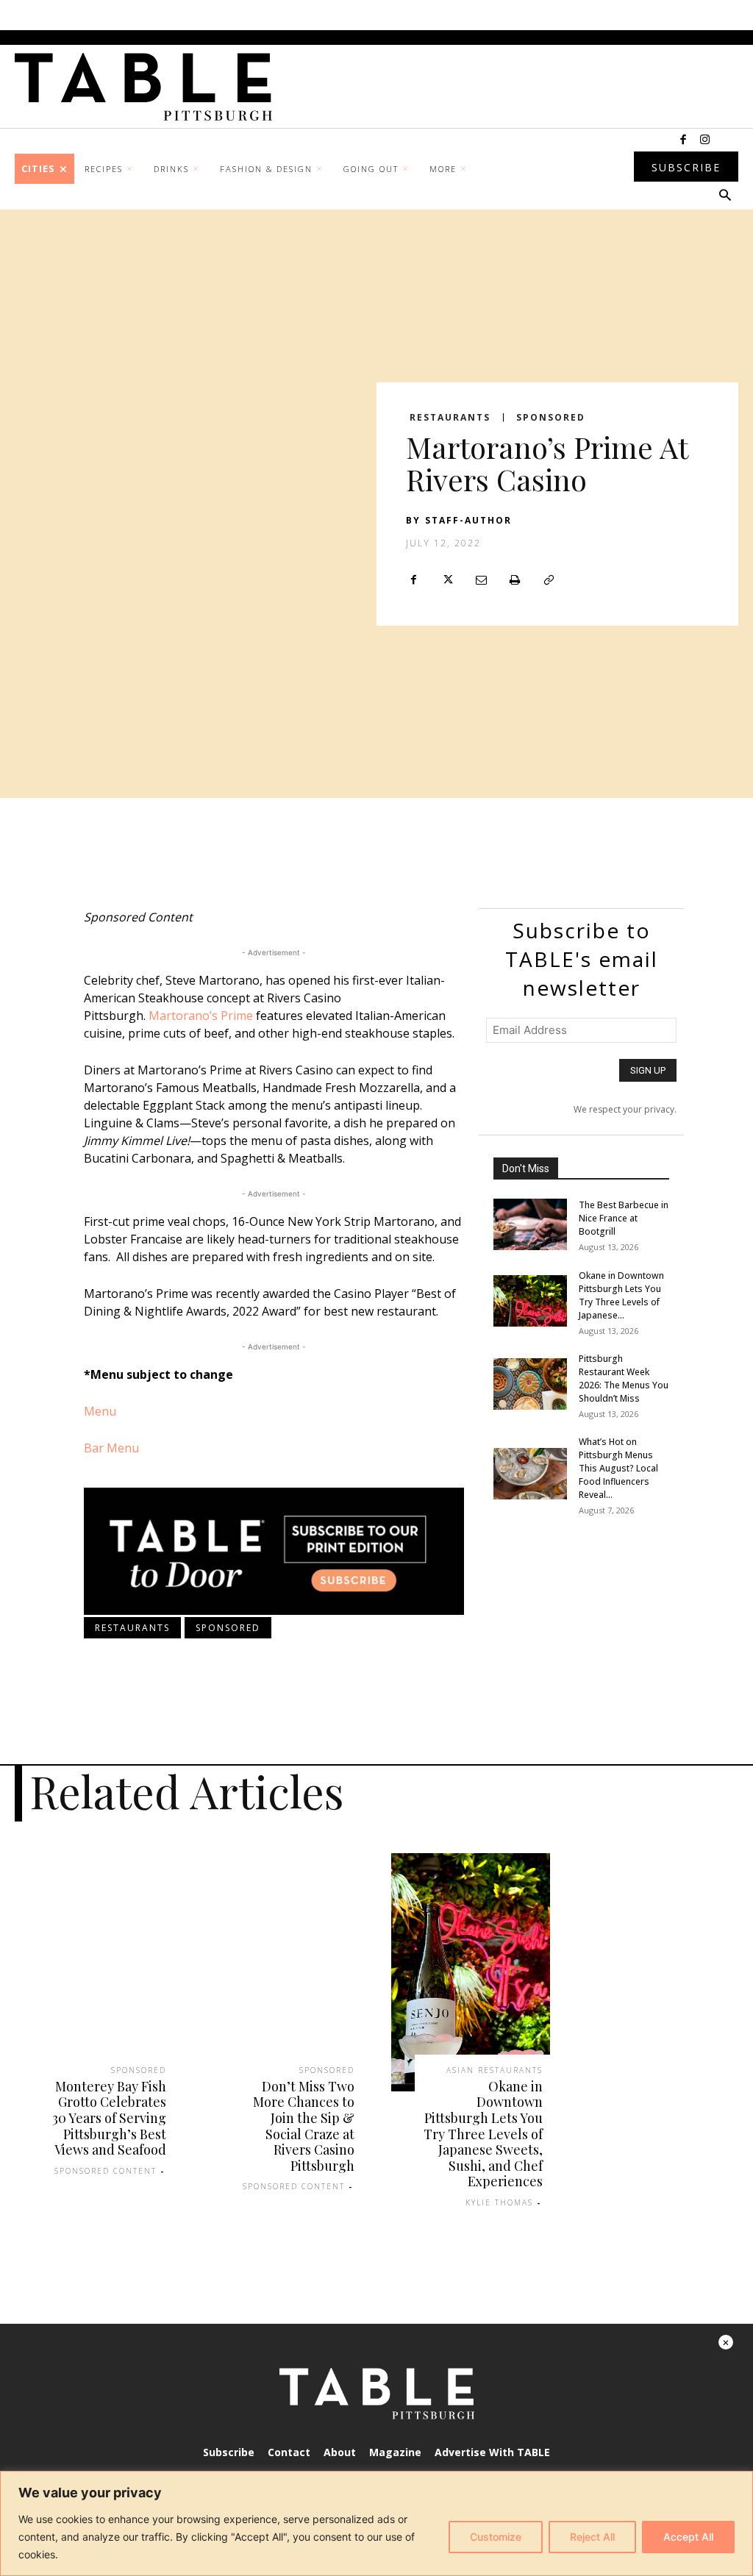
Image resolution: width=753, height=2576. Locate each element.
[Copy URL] (549, 580)
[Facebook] (683, 140)
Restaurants (450, 418)
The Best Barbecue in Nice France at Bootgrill (624, 1218)
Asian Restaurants (495, 2070)
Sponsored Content (106, 2171)
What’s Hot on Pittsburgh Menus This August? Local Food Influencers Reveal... (618, 1468)
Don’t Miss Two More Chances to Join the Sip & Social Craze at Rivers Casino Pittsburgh (304, 2126)
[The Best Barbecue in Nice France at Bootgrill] (530, 1224)
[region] (376, 2523)
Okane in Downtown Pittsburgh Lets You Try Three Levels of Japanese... (621, 1295)
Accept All (688, 2537)
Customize (496, 2537)
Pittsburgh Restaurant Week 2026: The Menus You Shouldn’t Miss (624, 1378)
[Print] (515, 580)
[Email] (481, 580)
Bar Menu (111, 1448)
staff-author (468, 520)
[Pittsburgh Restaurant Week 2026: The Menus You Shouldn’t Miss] (530, 1384)
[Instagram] (705, 140)
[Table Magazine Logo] (151, 87)
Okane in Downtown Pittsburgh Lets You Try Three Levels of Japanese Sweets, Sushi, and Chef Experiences (483, 2134)
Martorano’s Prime (201, 1016)
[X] (447, 580)
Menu (100, 1411)
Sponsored (551, 418)
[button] (725, 196)
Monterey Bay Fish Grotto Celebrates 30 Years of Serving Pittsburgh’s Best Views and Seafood (109, 2118)
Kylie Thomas (499, 2202)
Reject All (592, 2537)
